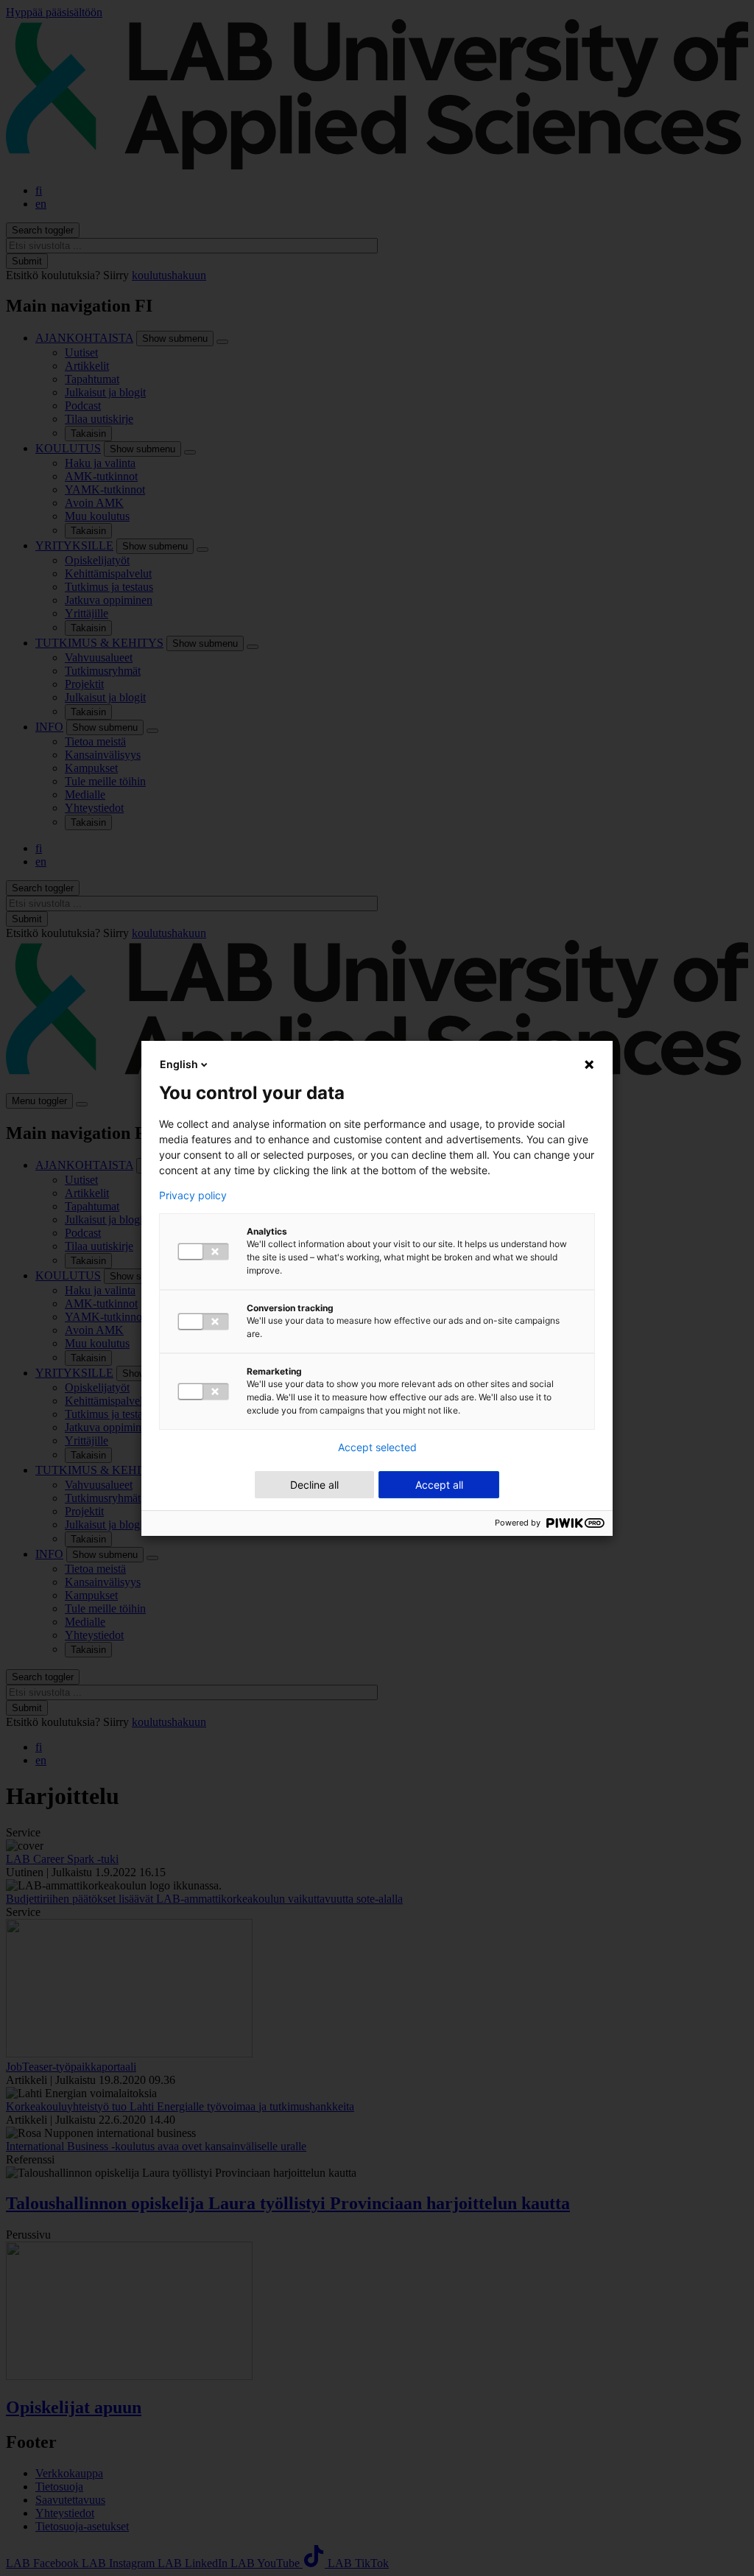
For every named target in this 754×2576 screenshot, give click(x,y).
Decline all (314, 1485)
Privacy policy (193, 1196)
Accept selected (377, 1447)
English (179, 1064)
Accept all (439, 1485)
